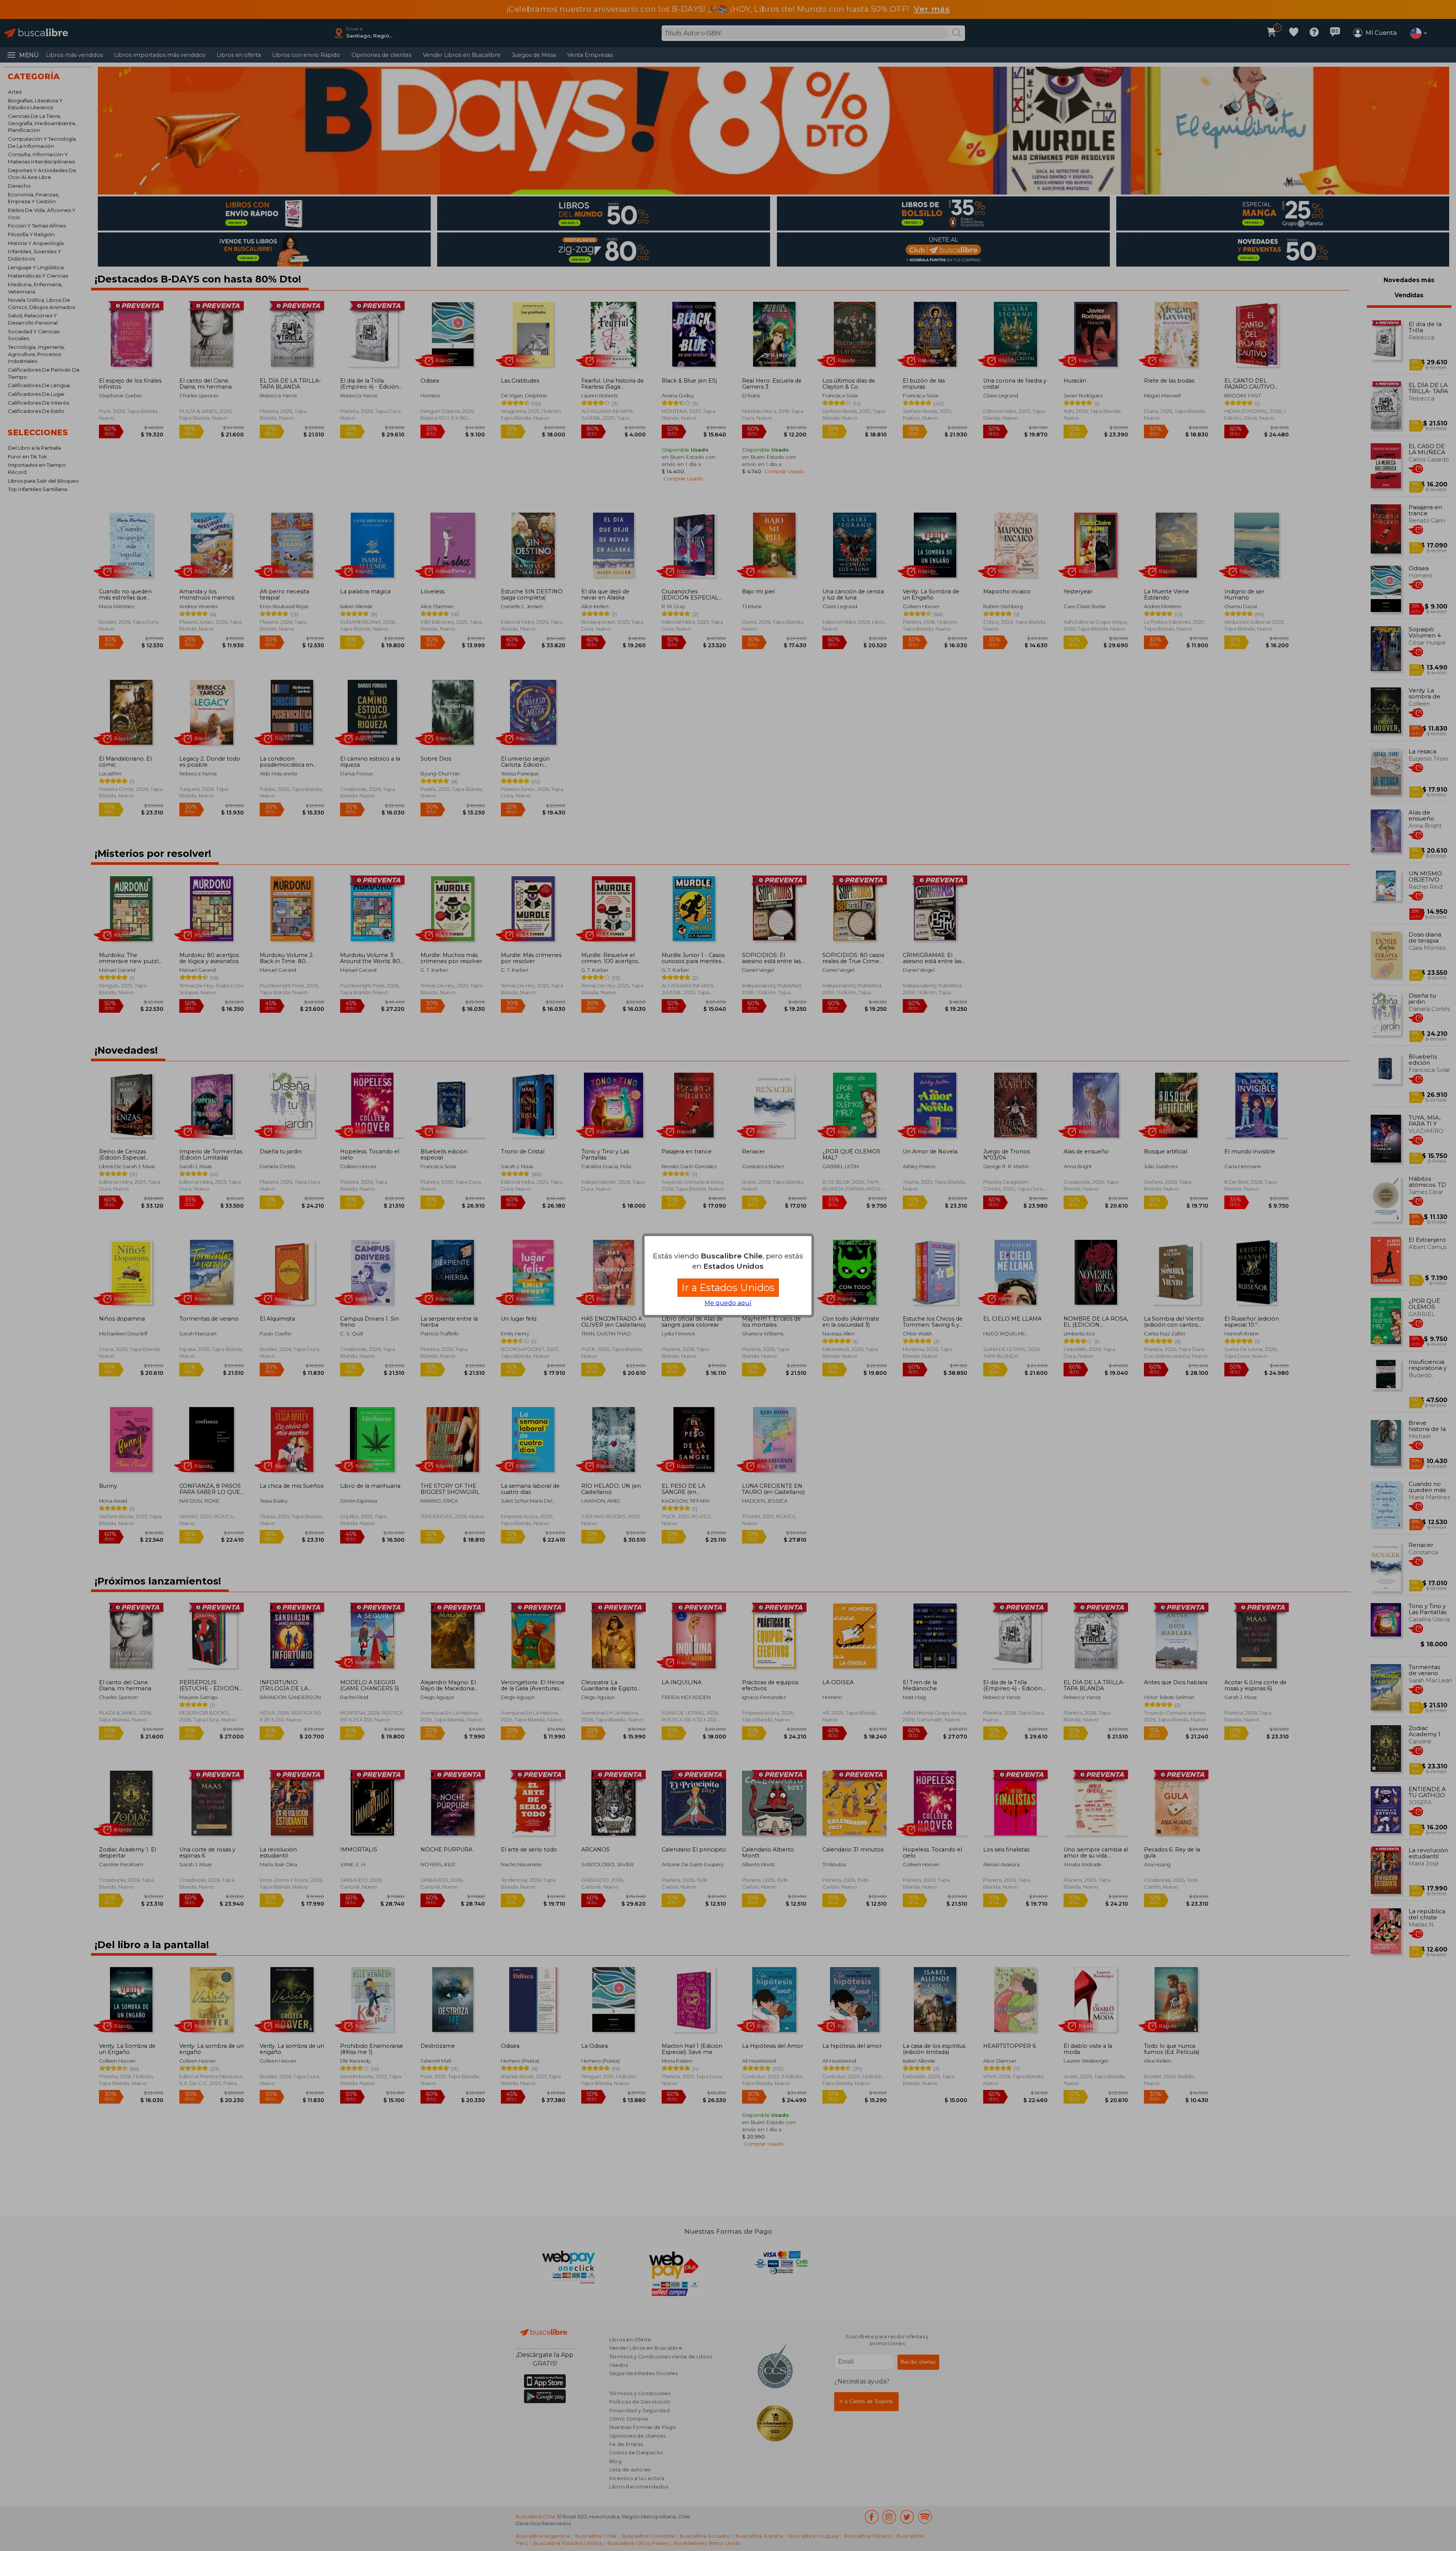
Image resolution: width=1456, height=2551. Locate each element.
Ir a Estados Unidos (728, 1287)
